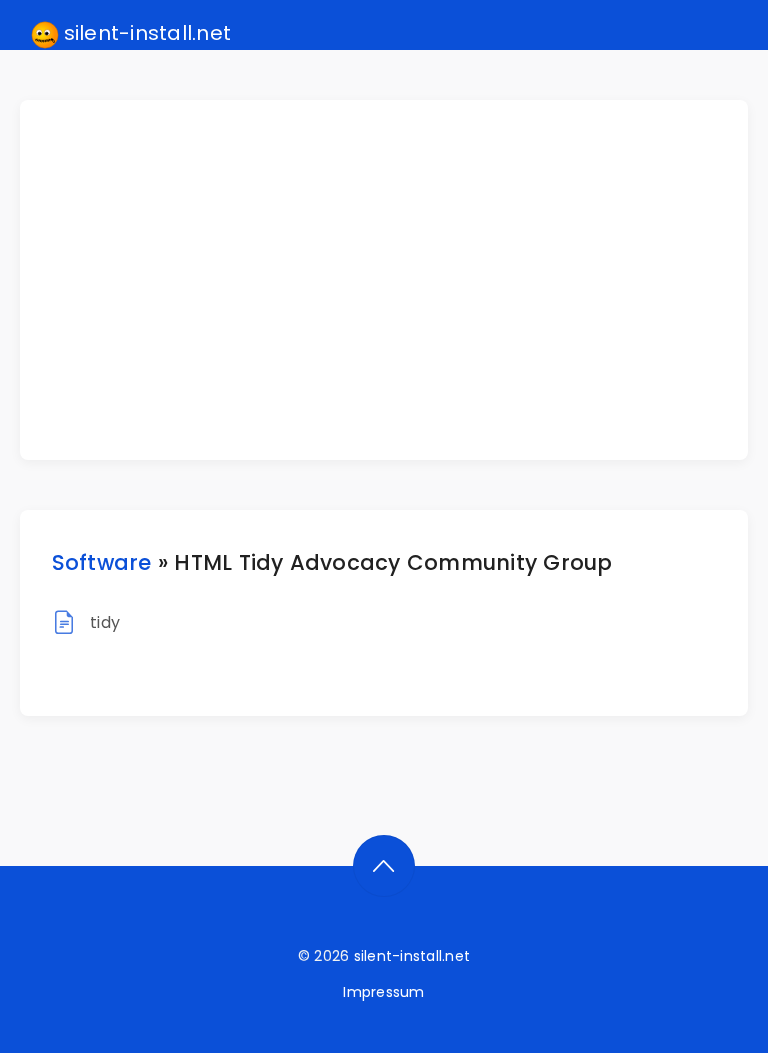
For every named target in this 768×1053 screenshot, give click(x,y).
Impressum (383, 992)
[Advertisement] (396, 280)
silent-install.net (145, 33)
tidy (105, 622)
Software (102, 562)
